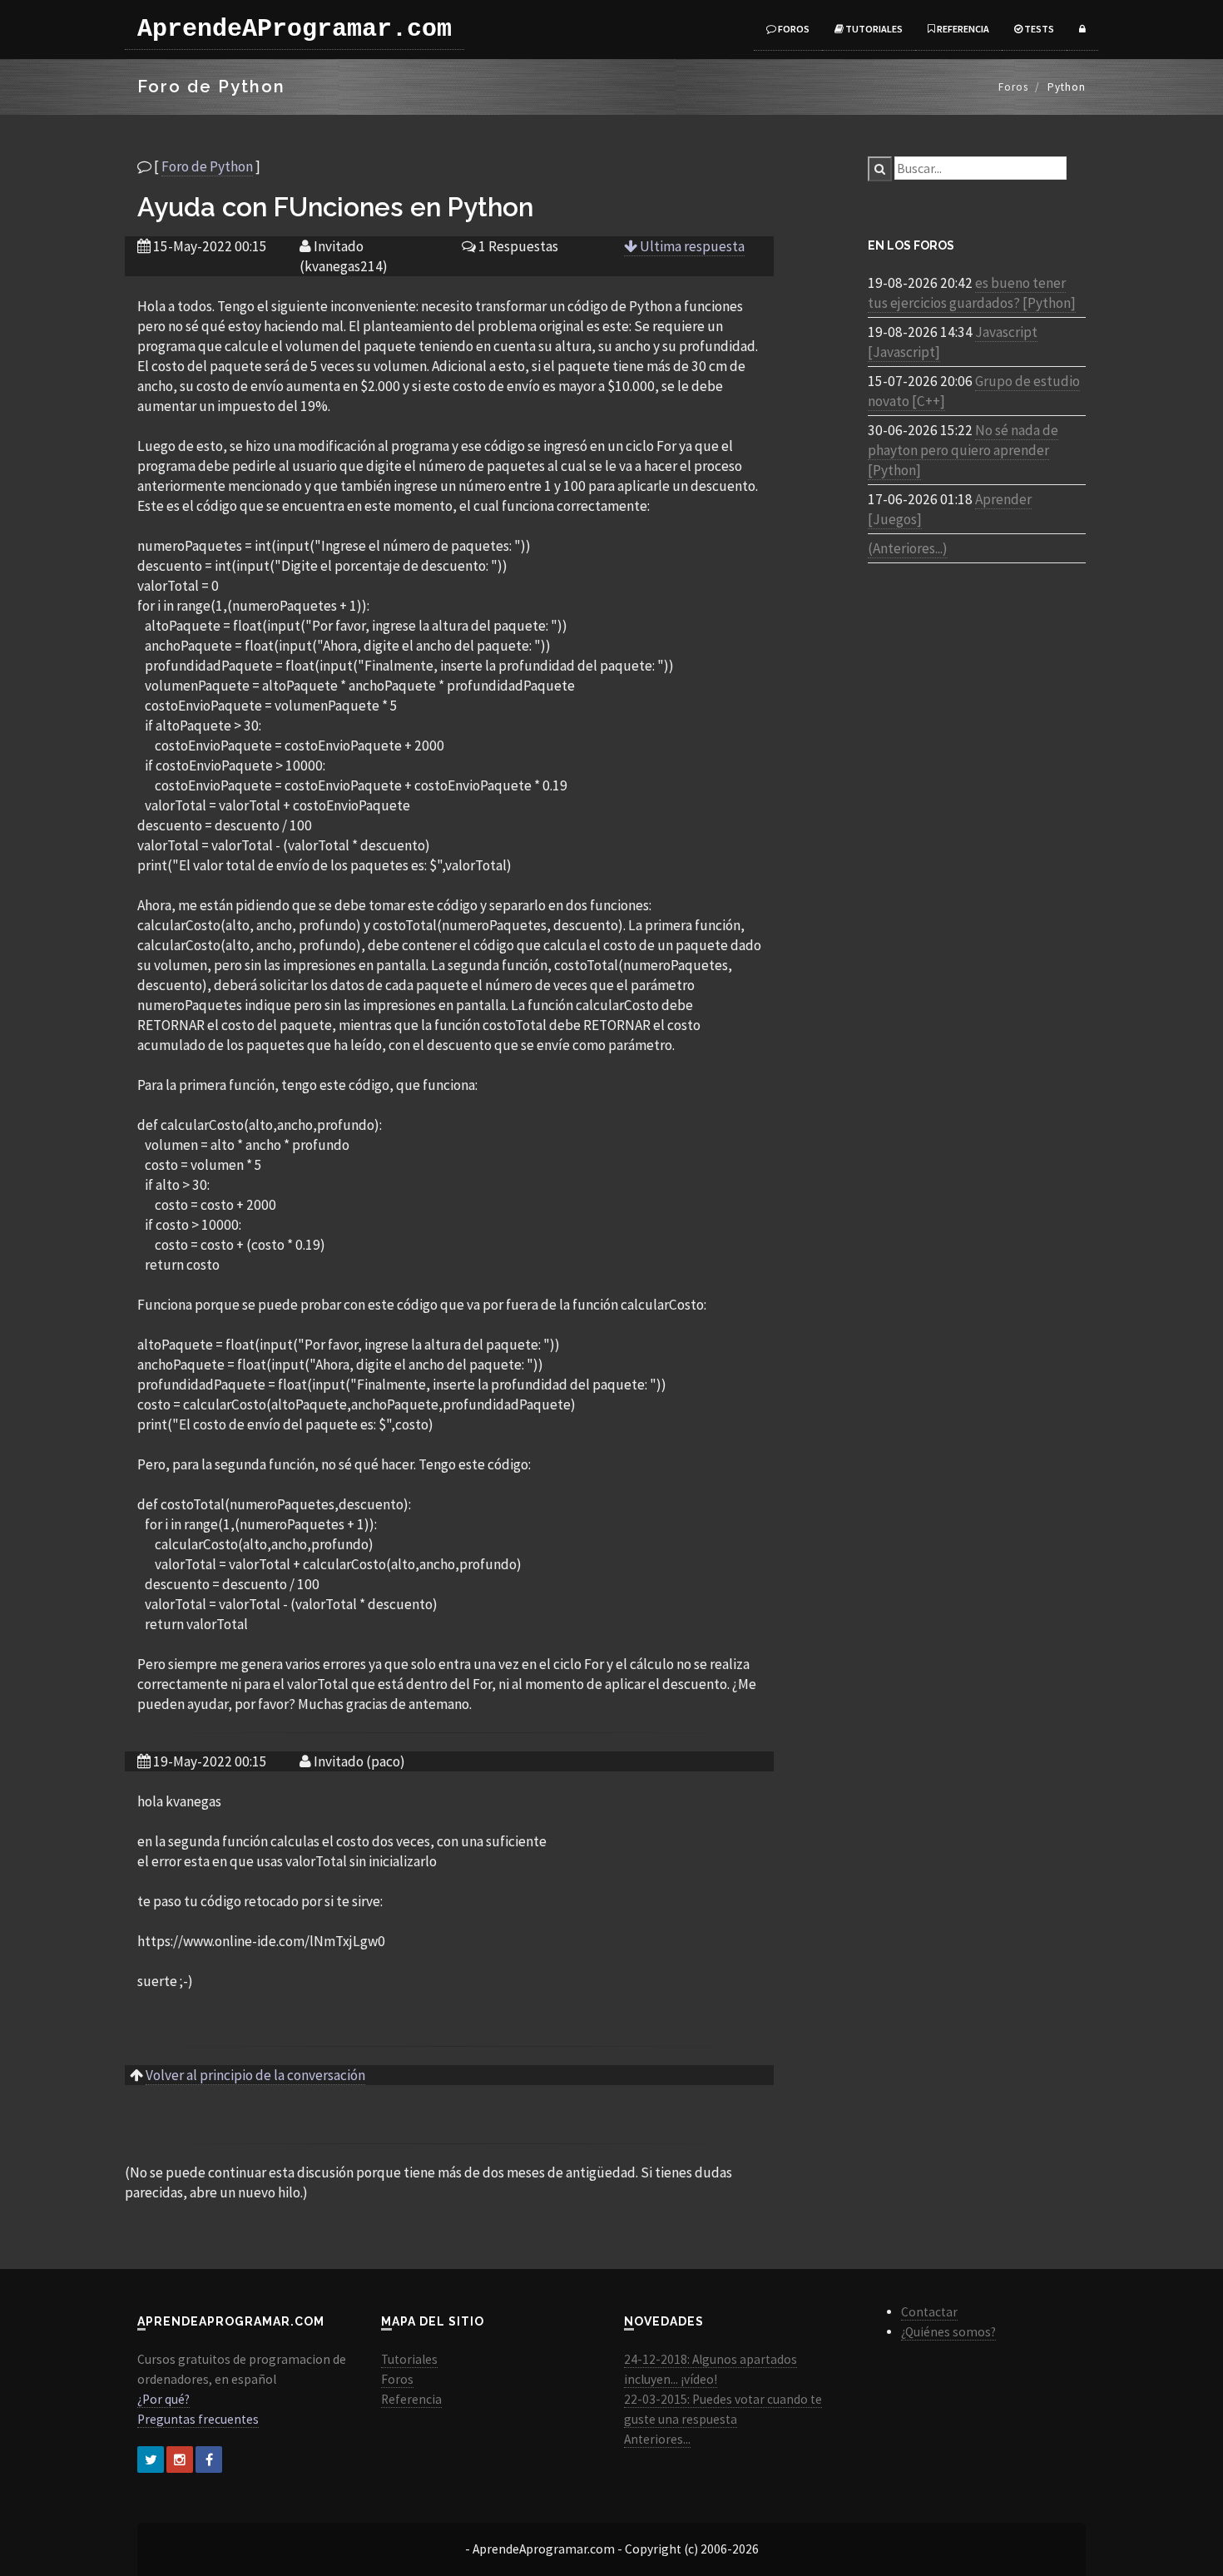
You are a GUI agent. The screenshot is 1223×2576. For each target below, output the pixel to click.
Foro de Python (207, 166)
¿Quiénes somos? (948, 2332)
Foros (793, 29)
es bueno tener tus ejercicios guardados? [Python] (972, 293)
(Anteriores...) (908, 548)
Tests (1038, 29)
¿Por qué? (163, 2399)
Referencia (962, 29)
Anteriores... (657, 2439)
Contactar (929, 2312)
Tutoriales (873, 29)
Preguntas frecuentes (198, 2419)
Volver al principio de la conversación (255, 2075)
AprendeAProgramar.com (295, 29)
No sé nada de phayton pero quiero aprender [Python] (963, 450)
